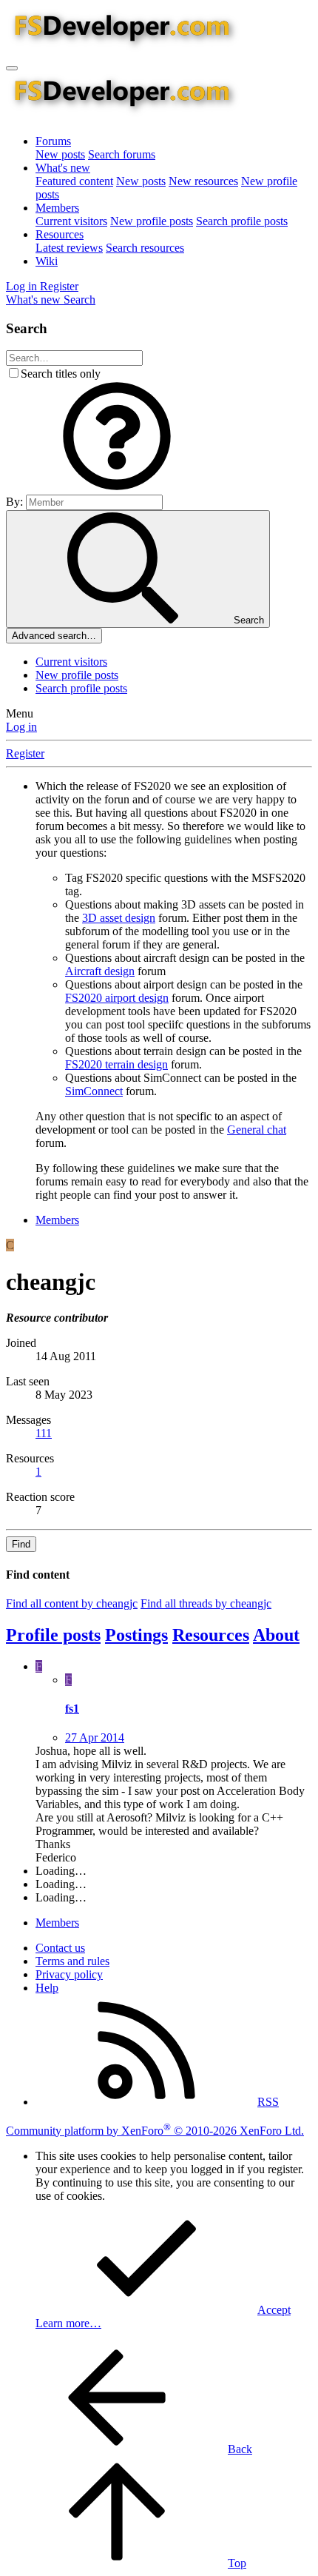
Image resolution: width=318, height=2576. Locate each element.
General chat (257, 1130)
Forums (53, 141)
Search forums (122, 154)
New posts (60, 154)
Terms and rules (72, 1961)
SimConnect (94, 1091)
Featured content (74, 181)
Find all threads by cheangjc (206, 1603)
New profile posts (152, 221)
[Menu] (12, 68)
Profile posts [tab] (53, 1635)
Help (47, 1988)
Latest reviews (69, 248)
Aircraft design (100, 971)
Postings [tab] (136, 1635)
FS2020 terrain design (116, 1064)
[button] (117, 488)
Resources (60, 234)
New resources (203, 181)
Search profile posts (242, 221)
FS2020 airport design (117, 998)
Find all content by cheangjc (72, 1603)
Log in (21, 727)
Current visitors (71, 221)
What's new (63, 168)
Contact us (60, 1948)
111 (44, 1433)
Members (57, 208)
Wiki (47, 261)
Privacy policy (69, 1974)
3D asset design (119, 918)
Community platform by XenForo (155, 2131)
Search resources (145, 248)
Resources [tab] (211, 1635)
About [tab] (276, 1635)
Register (25, 753)
